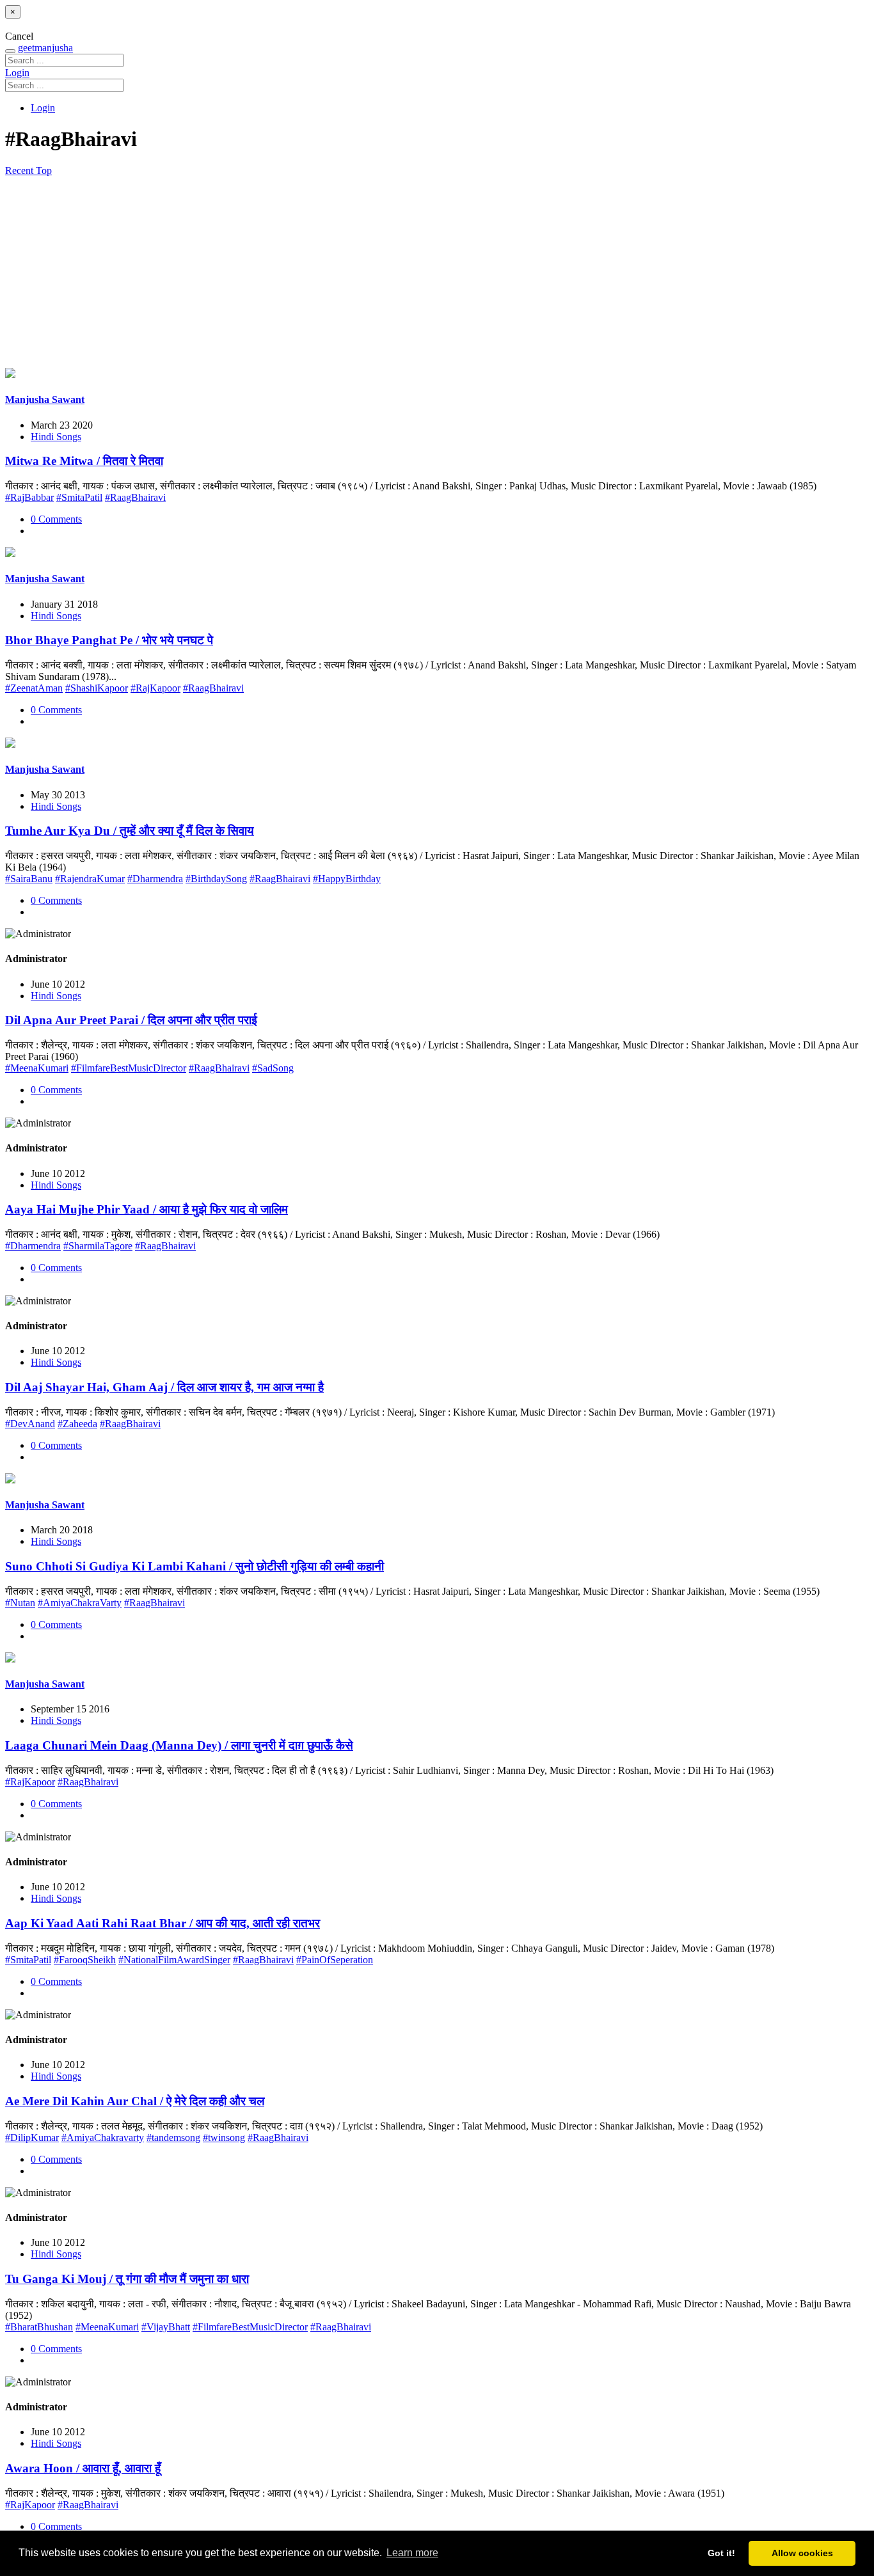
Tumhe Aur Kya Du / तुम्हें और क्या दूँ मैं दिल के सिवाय (130, 831)
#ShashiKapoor (97, 688)
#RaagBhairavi (135, 497)
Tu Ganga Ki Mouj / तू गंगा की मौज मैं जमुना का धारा (127, 2279)
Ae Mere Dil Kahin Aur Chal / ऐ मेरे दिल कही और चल (135, 2101)
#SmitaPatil (79, 497)
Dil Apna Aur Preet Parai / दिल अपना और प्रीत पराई (131, 1020)
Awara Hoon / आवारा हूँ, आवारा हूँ (83, 2468)
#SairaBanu (29, 879)
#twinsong (224, 2137)
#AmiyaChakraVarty (80, 1603)
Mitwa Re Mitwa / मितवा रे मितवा (84, 461)
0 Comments (56, 519)
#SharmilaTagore (98, 1246)
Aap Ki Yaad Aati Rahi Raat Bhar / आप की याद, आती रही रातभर (163, 1923)
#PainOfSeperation (335, 1960)
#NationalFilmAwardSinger (174, 1960)
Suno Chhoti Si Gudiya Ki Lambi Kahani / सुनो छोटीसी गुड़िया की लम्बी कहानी (195, 1566)
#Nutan (20, 1603)
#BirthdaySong (216, 879)
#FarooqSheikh (85, 1960)
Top (44, 170)
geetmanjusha (45, 48)
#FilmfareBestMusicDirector (129, 1068)
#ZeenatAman (34, 688)
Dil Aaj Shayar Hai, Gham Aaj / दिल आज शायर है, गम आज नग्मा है (164, 1387)
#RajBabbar (29, 497)
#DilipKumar (32, 2137)
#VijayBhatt (166, 2327)
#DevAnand (30, 1424)
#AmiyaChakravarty (103, 2137)
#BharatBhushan (39, 2327)
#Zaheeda (77, 1424)
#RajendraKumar (90, 879)
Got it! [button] (721, 2553)
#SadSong (273, 1068)
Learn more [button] (412, 2553)
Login (17, 73)
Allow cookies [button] (802, 2553)
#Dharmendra (155, 879)
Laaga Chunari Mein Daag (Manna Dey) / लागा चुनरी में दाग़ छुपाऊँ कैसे (179, 1745)
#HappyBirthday (347, 879)
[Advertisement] (437, 273)
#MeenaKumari (37, 1068)
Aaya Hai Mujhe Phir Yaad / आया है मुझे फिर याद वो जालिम (147, 1209)
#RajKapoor (155, 688)
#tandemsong (173, 2137)
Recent (20, 170)
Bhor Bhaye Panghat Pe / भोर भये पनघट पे (109, 640)
